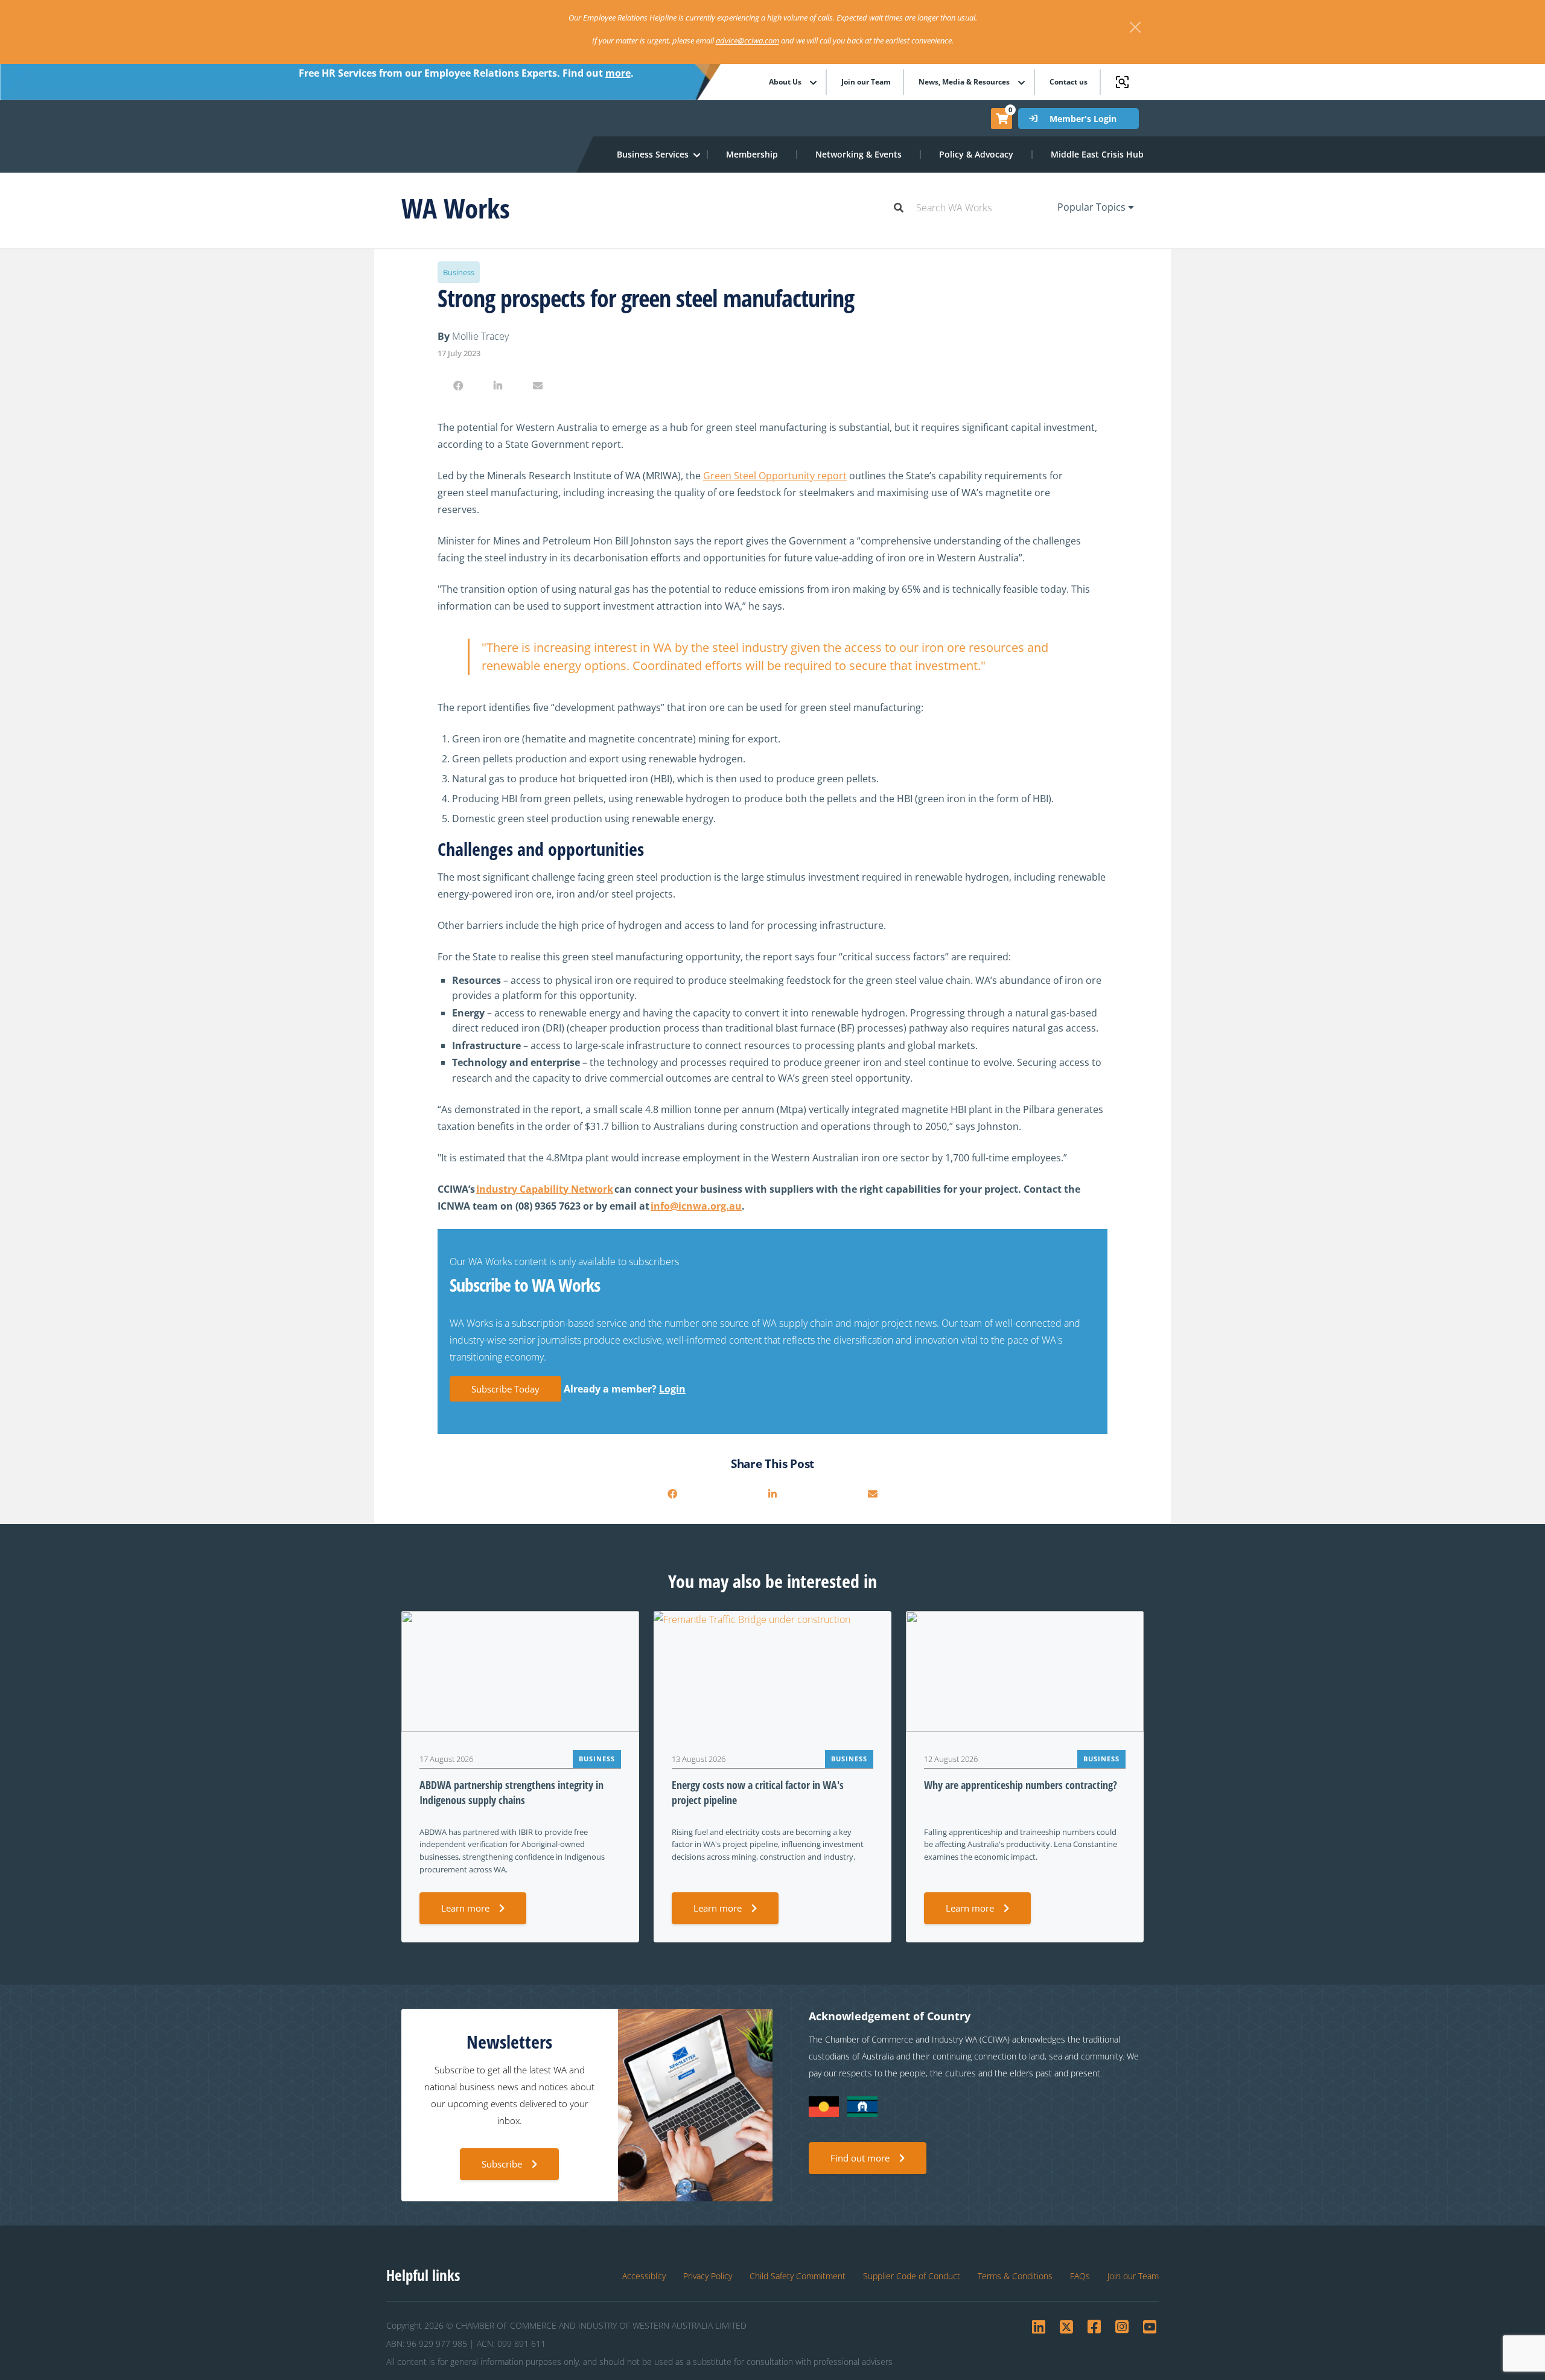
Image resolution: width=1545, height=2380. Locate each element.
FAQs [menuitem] (1080, 2276)
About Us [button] (785, 82)
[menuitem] (753, 155)
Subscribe (502, 2164)
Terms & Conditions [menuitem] (1015, 2276)
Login (672, 1389)
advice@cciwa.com (747, 40)
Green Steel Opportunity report (775, 476)
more (618, 73)
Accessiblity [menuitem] (644, 2276)
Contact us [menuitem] (1069, 82)
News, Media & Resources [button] (964, 82)
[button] (653, 155)
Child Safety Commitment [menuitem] (798, 2276)
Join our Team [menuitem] (866, 82)
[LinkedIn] (498, 386)
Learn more (465, 1908)
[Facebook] (458, 386)
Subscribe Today (505, 1389)
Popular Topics (1093, 207)
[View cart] (1002, 118)
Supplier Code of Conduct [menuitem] (912, 2276)
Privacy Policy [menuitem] (708, 2276)
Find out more (860, 2158)
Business (459, 272)
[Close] (1135, 27)
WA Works (456, 208)
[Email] (538, 386)
